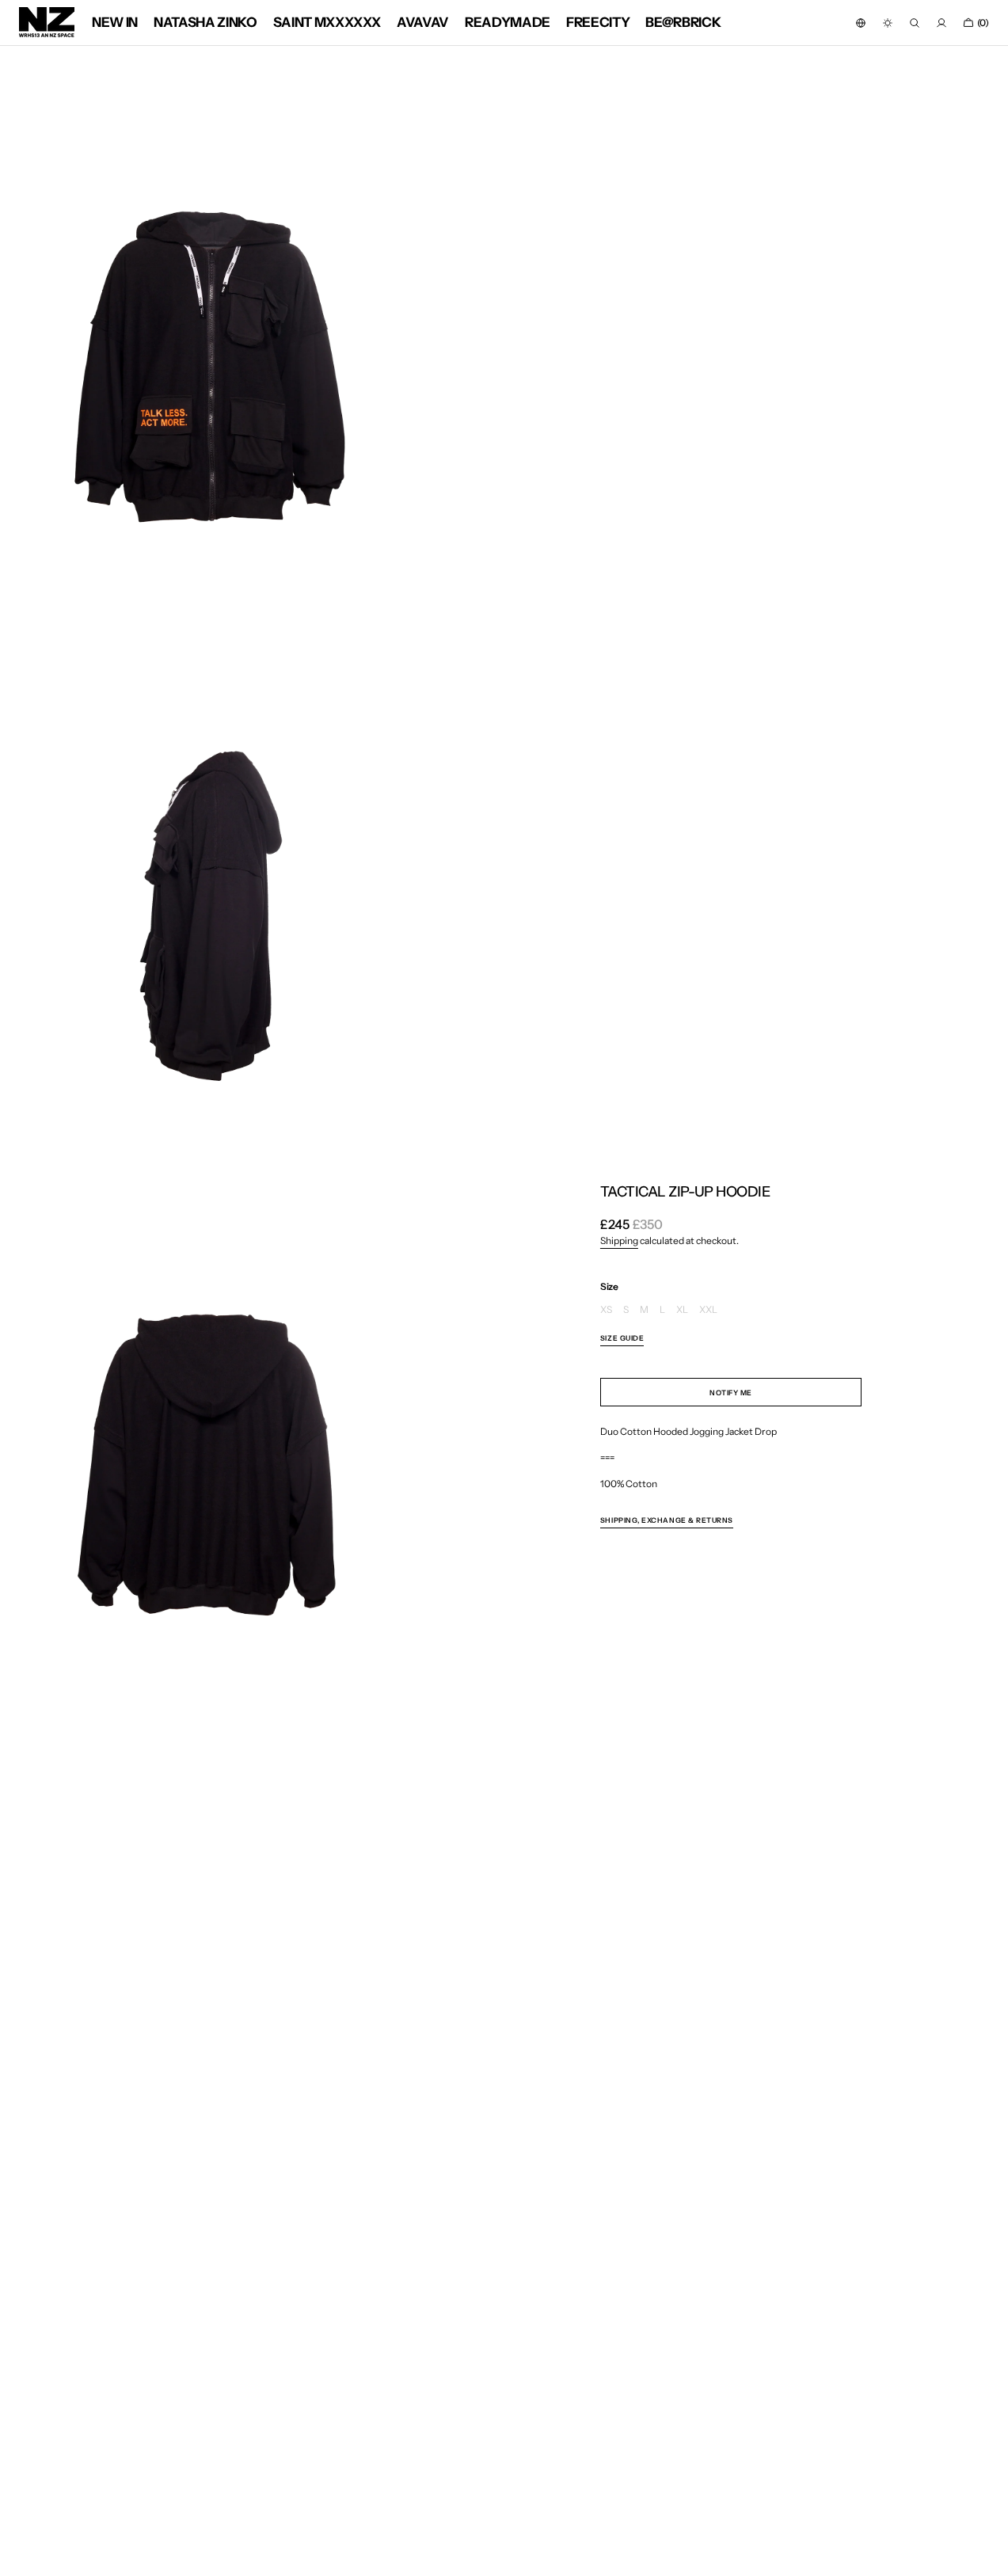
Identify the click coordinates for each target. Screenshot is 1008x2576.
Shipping (619, 1240)
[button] (861, 23)
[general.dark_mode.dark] (888, 23)
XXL (708, 1310)
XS (606, 1310)
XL (682, 1310)
